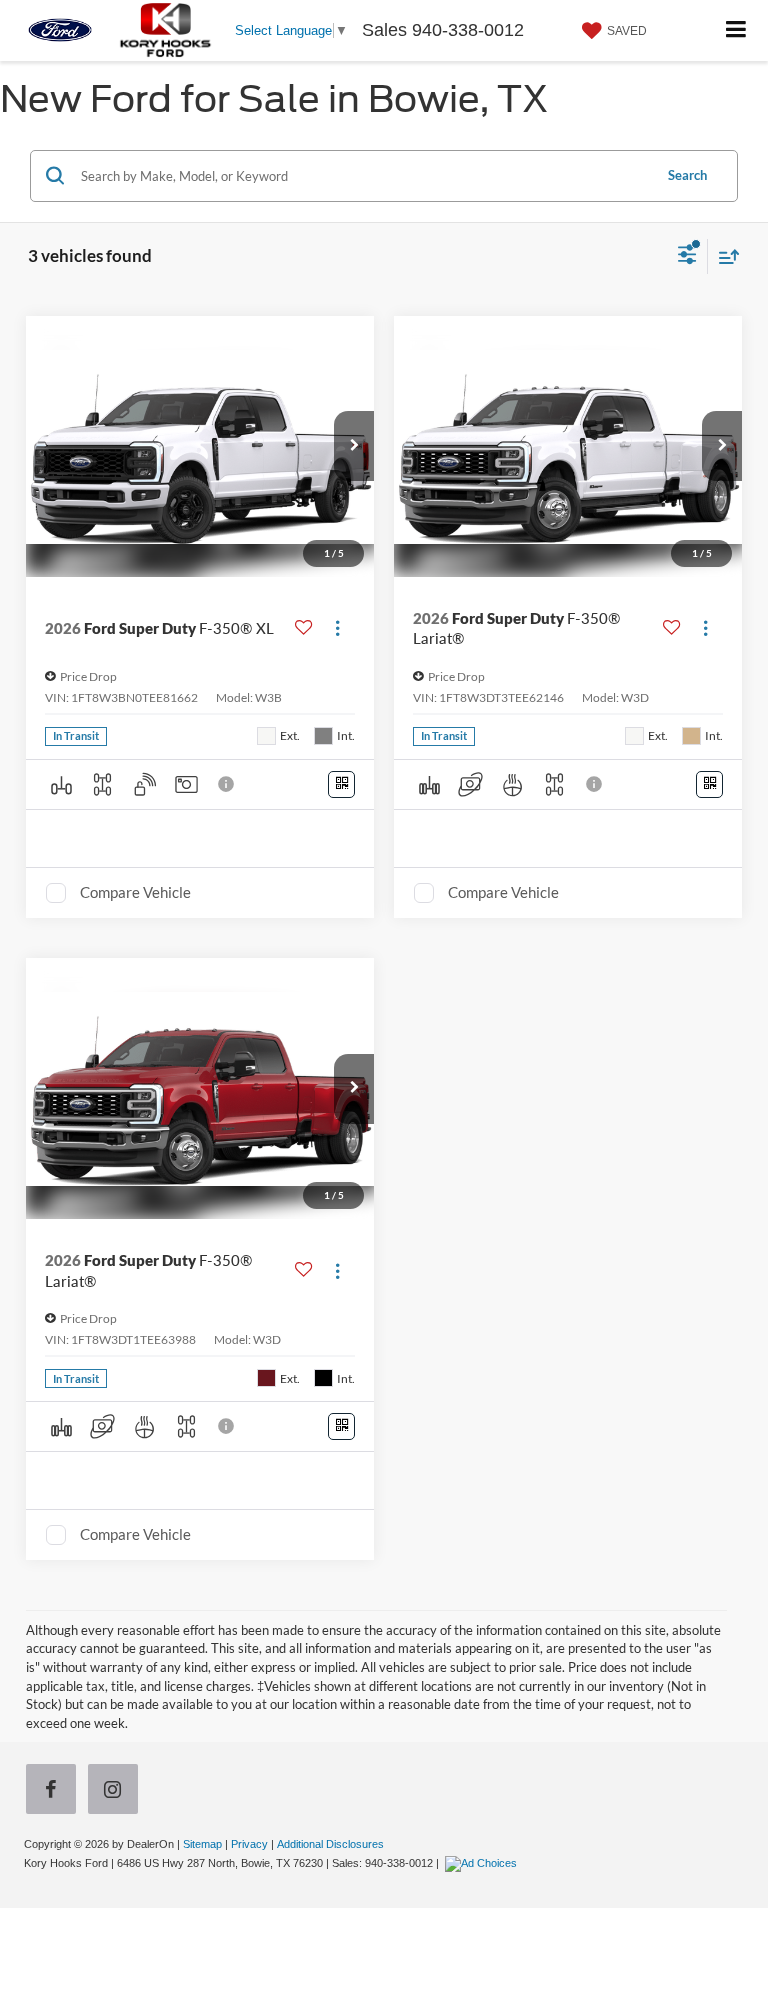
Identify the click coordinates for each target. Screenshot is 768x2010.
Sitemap (202, 1844)
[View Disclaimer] (228, 784)
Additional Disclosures (330, 1844)
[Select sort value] (724, 256)
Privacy (249, 1844)
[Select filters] (687, 257)
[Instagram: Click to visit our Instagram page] (117, 1791)
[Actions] (337, 628)
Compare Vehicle (135, 892)
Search (687, 175)
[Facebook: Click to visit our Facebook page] (55, 1791)
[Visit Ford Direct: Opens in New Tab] (483, 1863)
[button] (354, 446)
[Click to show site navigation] (736, 30)
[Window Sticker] (341, 784)
